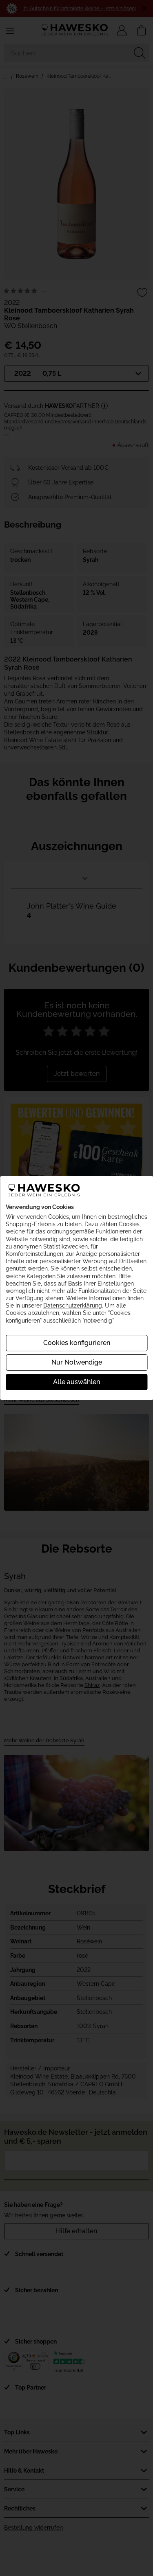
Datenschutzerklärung (73, 1306)
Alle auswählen (76, 1382)
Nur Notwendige (77, 1362)
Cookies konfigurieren (77, 1343)
